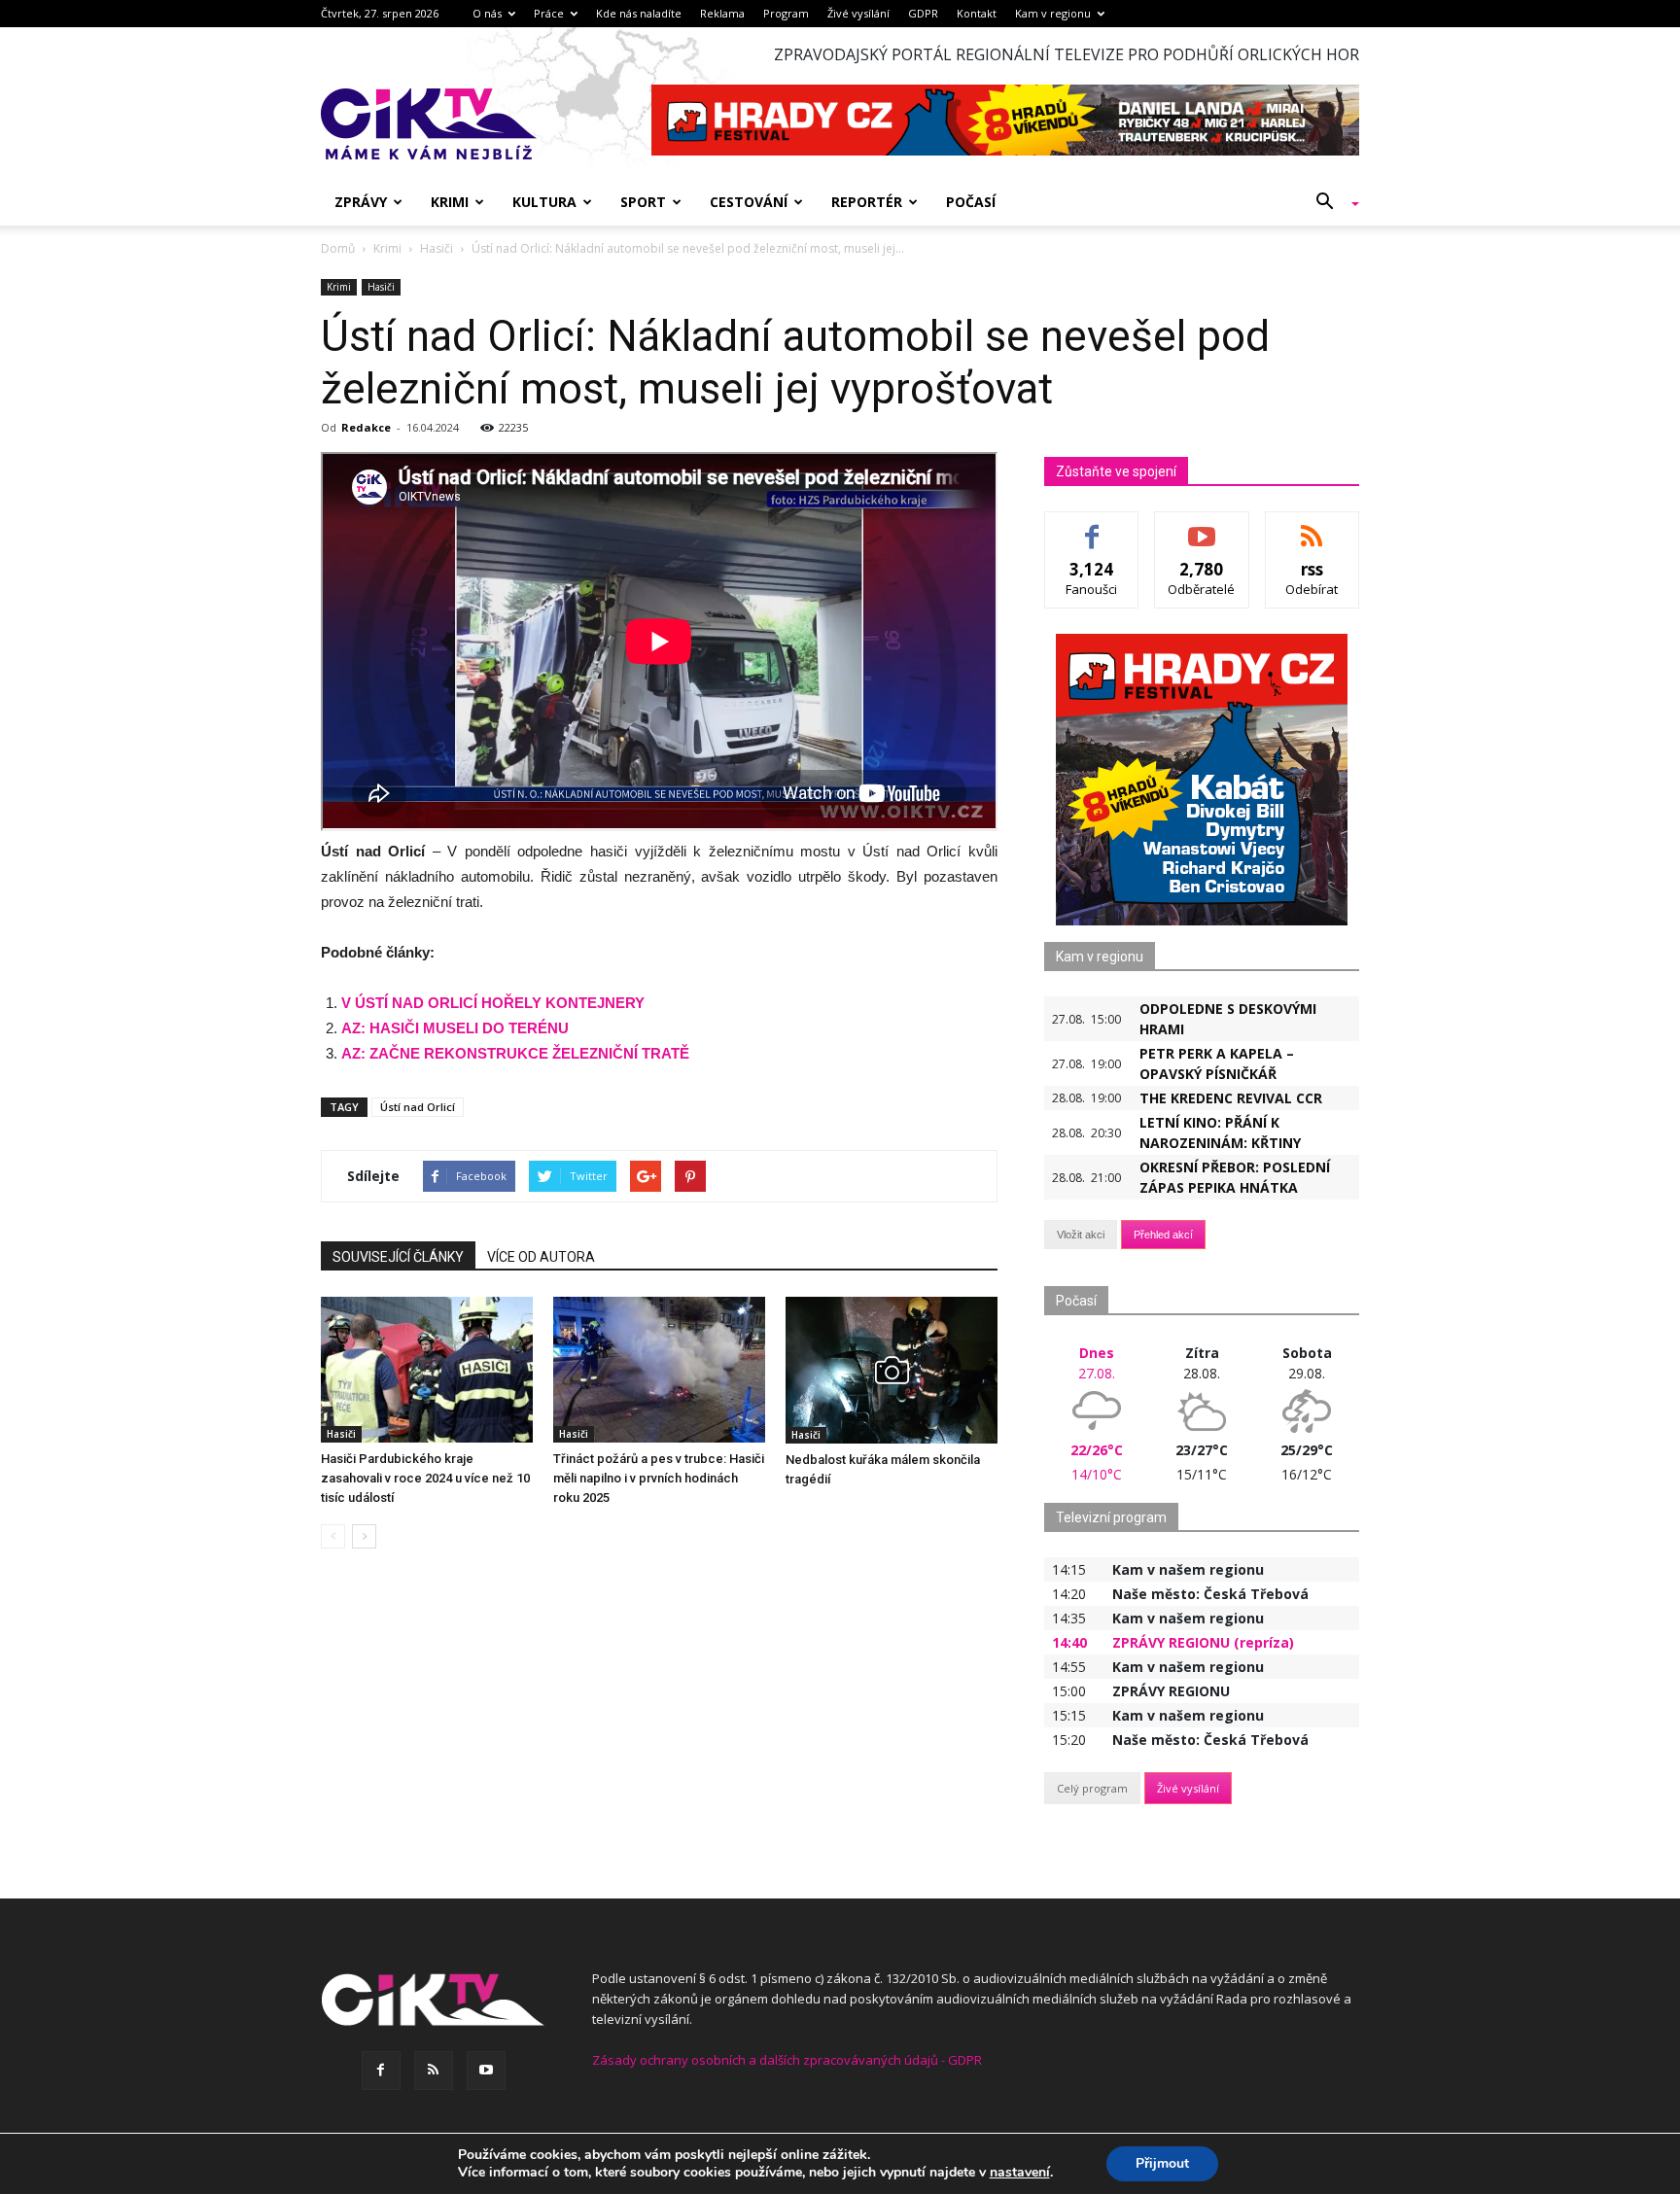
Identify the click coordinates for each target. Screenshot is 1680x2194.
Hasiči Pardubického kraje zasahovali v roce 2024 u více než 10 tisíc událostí (425, 1478)
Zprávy (361, 202)
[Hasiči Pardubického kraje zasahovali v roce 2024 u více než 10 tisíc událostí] (427, 1370)
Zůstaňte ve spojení (1116, 471)
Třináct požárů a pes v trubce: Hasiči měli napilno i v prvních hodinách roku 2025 (659, 1478)
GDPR (923, 13)
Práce (549, 13)
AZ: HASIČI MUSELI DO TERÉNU (455, 1028)
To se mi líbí (1092, 526)
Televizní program (1111, 1517)
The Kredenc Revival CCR (1231, 1098)
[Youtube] (486, 2071)
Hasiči (381, 287)
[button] (1330, 202)
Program (786, 13)
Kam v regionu (1053, 13)
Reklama (722, 13)
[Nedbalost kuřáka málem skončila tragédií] (892, 1370)
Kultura (544, 202)
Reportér (867, 202)
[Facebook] (381, 2071)
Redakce (366, 427)
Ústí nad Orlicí (418, 1107)
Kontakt (977, 13)
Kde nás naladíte (639, 13)
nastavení (1020, 2173)
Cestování (749, 202)
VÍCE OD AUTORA (541, 1257)
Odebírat (1202, 526)
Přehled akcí (1163, 1235)
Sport (643, 202)
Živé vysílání (858, 13)
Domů (338, 248)
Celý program (1092, 1788)
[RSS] (434, 2071)
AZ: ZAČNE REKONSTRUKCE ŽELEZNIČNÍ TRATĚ (515, 1053)
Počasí (971, 202)
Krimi (450, 202)
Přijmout (1162, 2163)
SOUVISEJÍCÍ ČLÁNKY (398, 1257)
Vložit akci (1081, 1235)
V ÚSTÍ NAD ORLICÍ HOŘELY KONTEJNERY (493, 1003)
